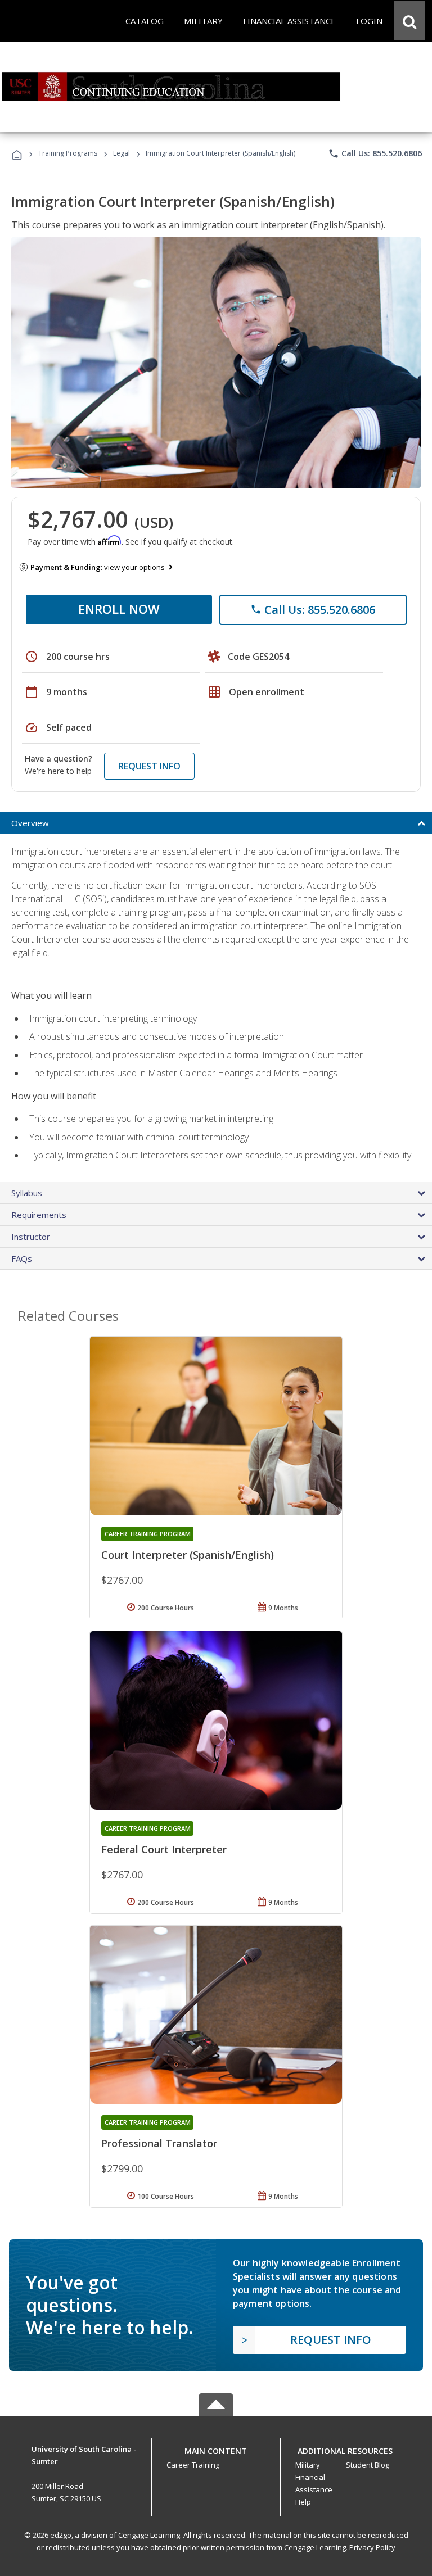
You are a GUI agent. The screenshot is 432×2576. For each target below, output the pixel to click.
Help (303, 2502)
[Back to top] (216, 2448)
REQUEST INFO (149, 766)
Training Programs (68, 153)
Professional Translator (159, 2143)
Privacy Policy (372, 2547)
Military (308, 2465)
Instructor (31, 1237)
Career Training (193, 2465)
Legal (121, 153)
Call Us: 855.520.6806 (375, 153)
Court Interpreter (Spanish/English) (188, 1555)
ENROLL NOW (119, 609)
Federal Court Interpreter (164, 1849)
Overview (30, 823)
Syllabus (27, 1193)
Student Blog (368, 2465)
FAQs (22, 1258)
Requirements (39, 1215)
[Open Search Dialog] (409, 21)
